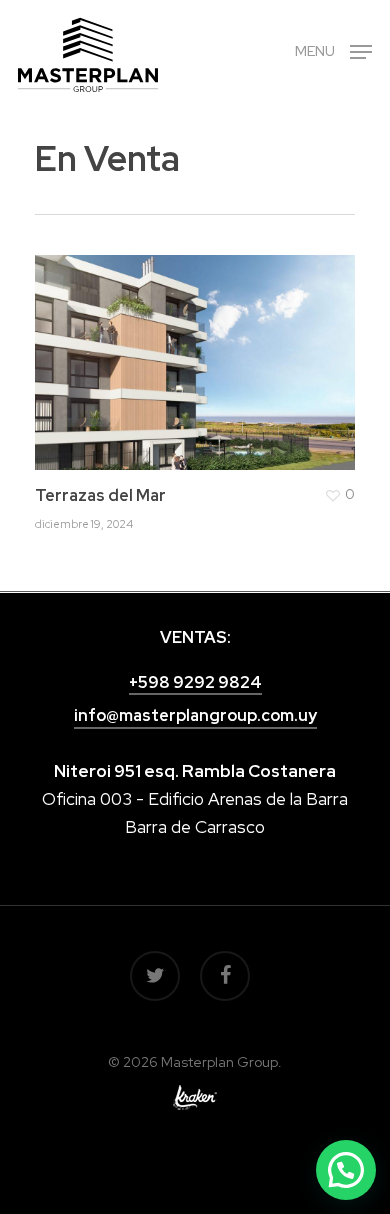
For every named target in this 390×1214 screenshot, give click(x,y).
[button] (346, 1170)
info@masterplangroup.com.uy (195, 715)
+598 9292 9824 (195, 682)
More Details (200, 347)
